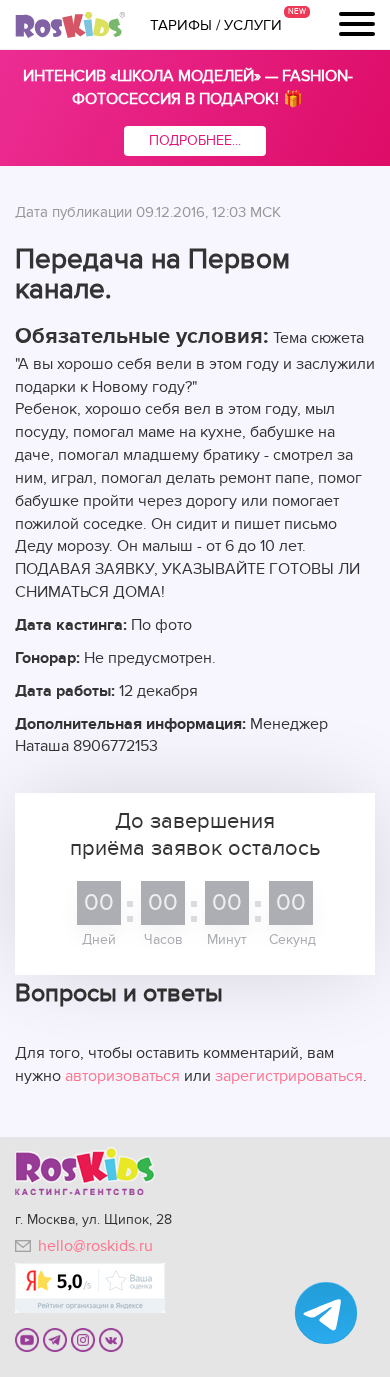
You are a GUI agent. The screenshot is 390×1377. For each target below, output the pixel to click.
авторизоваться (122, 1076)
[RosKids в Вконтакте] (111, 1339)
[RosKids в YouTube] (27, 1339)
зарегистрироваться (289, 1076)
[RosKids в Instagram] (83, 1339)
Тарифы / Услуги (216, 25)
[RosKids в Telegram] (55, 1339)
